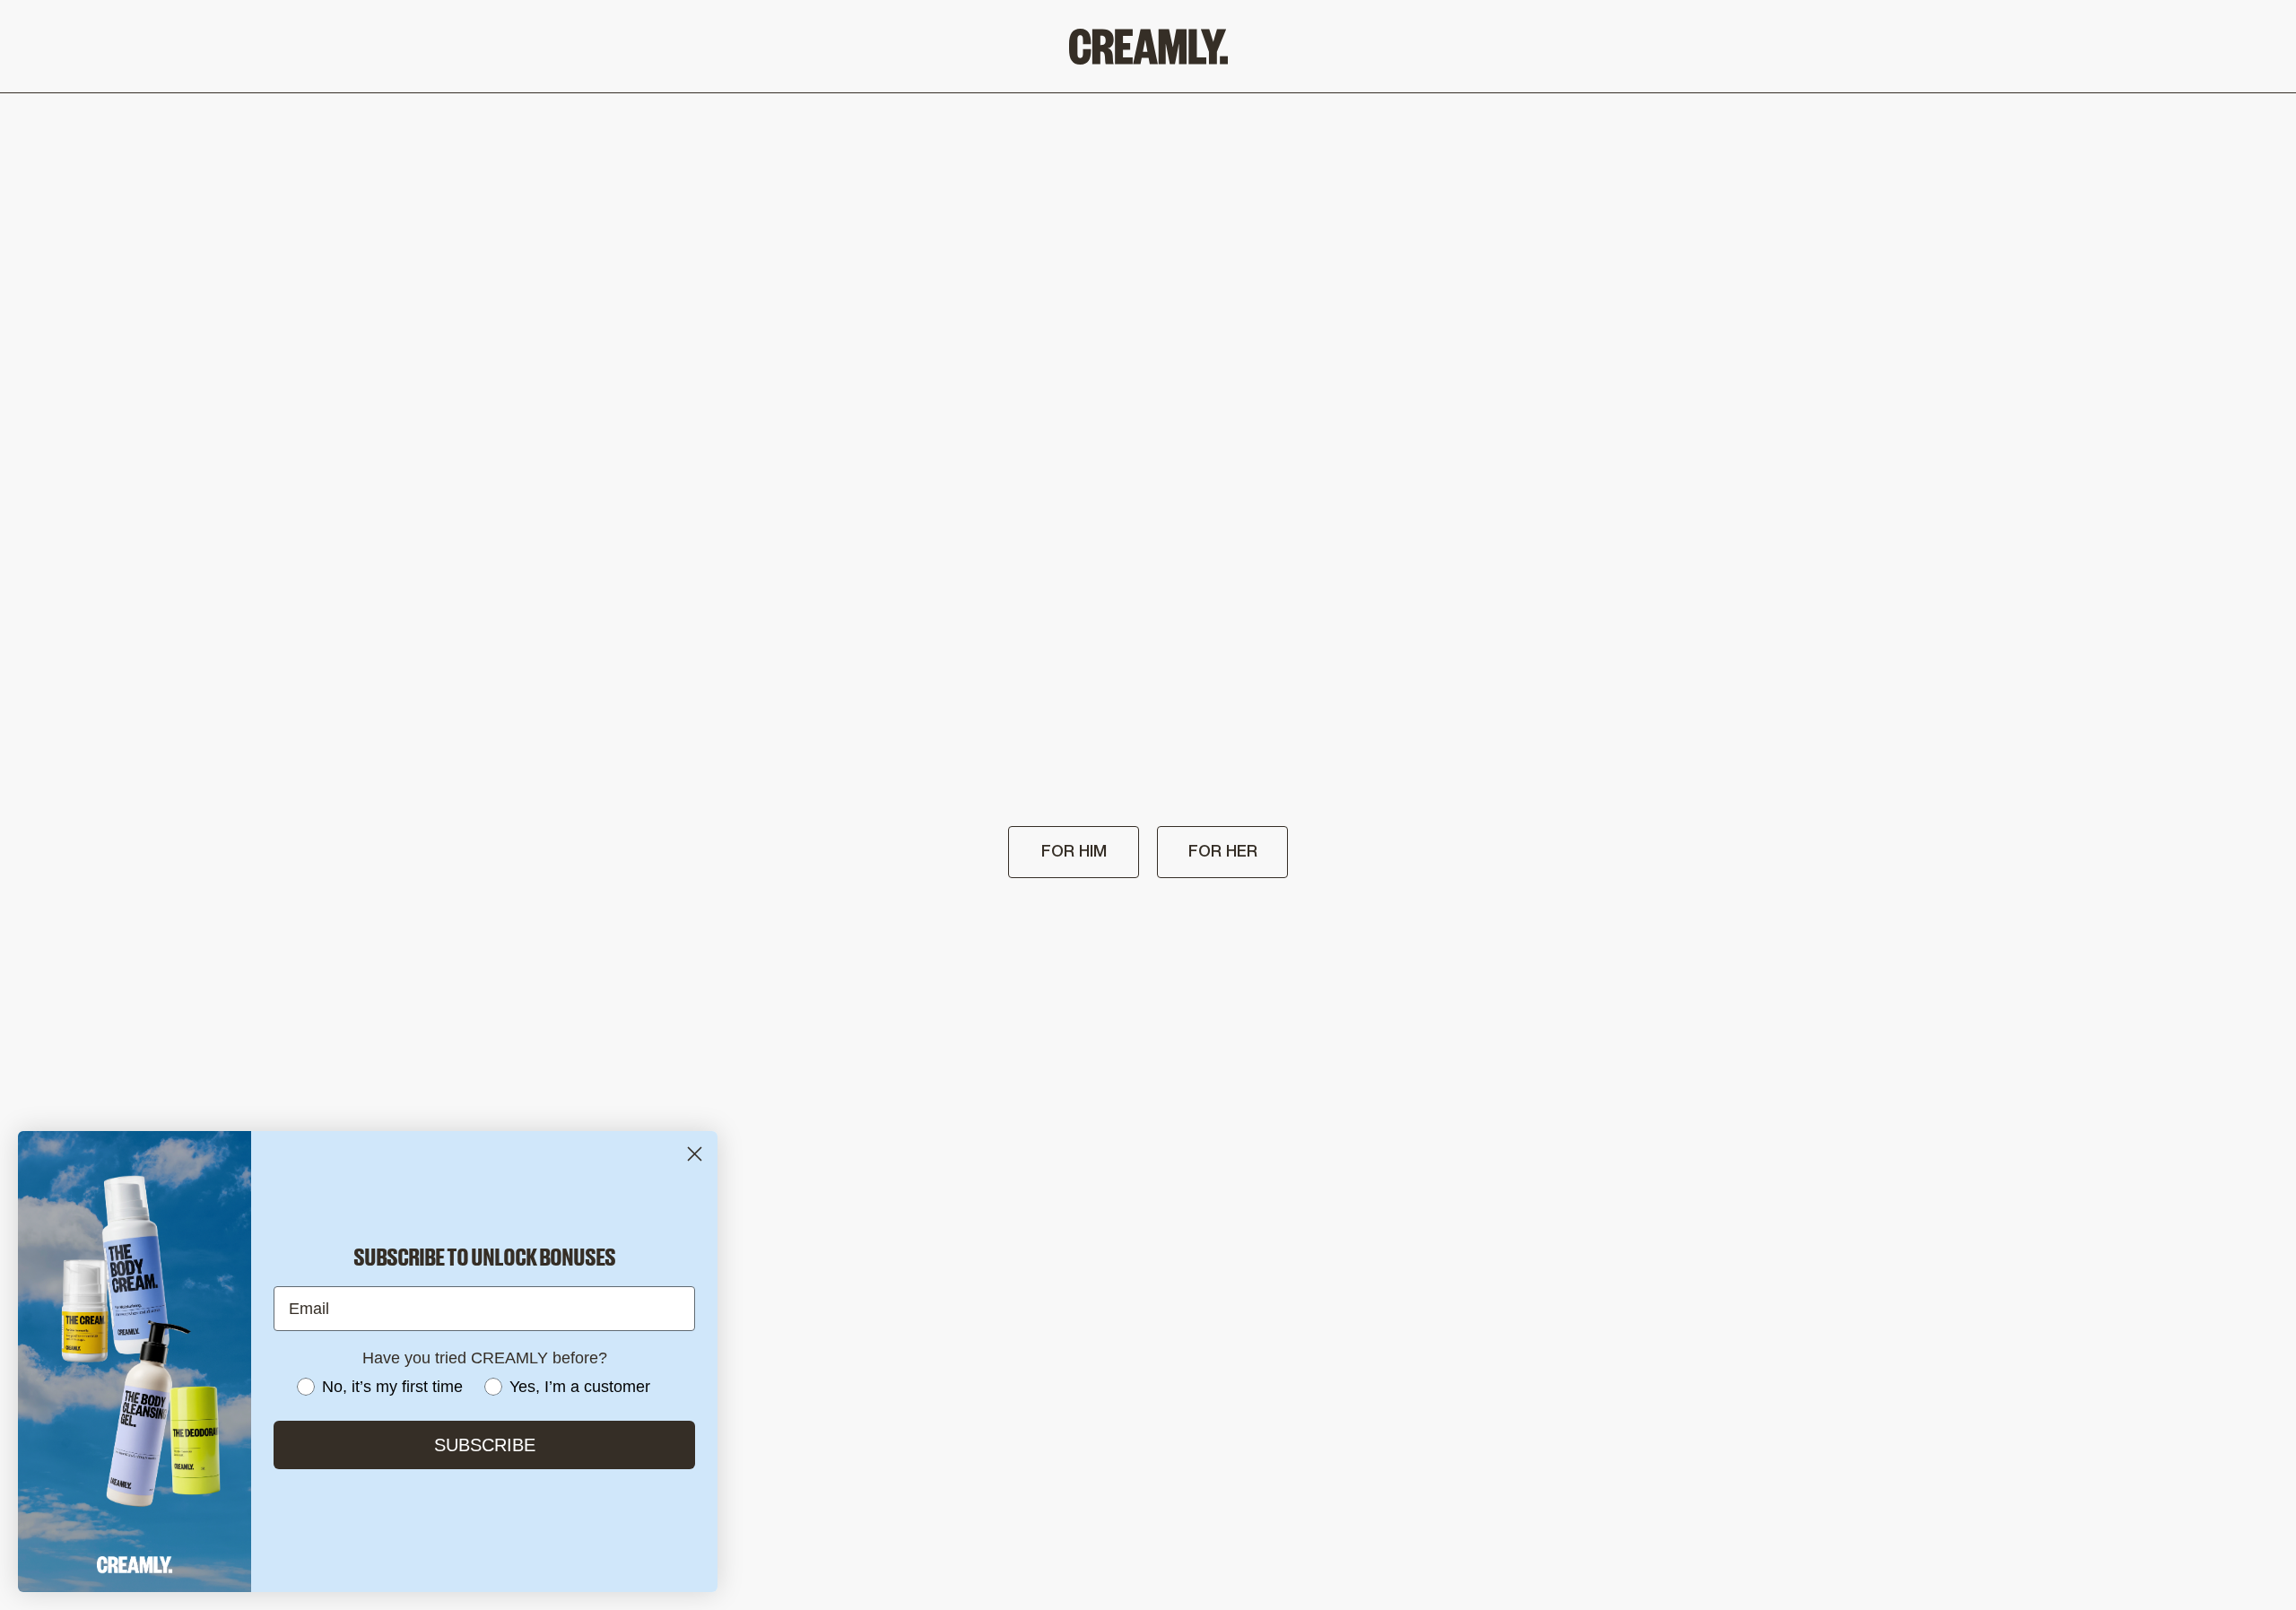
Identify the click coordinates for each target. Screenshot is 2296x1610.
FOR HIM (1074, 852)
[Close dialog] (695, 1154)
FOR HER (1223, 852)
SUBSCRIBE (485, 1445)
